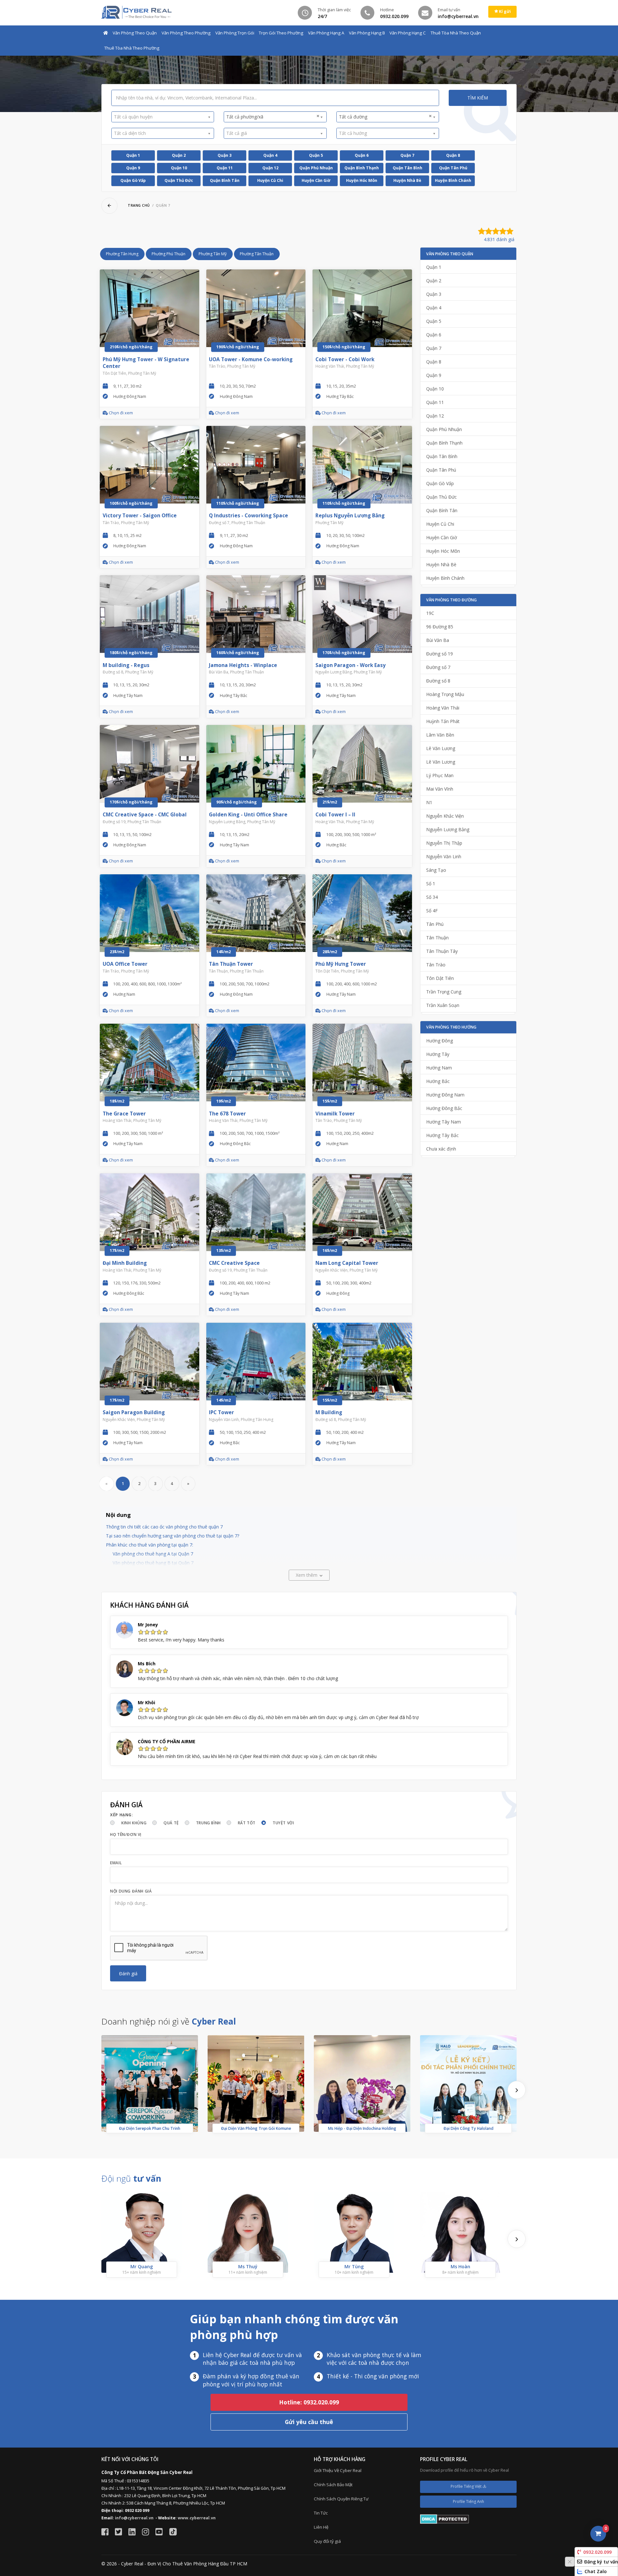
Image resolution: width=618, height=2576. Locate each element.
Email (116, 1863)
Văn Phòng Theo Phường (186, 33)
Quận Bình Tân (225, 180)
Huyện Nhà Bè (407, 180)
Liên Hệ (321, 2527)
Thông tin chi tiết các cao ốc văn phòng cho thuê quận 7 (164, 1527)
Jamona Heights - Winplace (243, 665)
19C (430, 613)
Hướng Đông (440, 1041)
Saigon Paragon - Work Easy (351, 665)
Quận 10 (179, 168)
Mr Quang (142, 2266)
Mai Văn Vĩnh (440, 789)
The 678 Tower (227, 1114)
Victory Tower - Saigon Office (140, 516)
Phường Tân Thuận (257, 254)
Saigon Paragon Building (134, 1412)
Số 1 (431, 884)
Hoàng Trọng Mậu (445, 694)
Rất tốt (247, 1823)
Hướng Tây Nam (444, 1122)
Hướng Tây (438, 1054)
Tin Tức (321, 2513)
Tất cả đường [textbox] (385, 117)
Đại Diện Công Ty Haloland (468, 2128)
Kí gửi (504, 11)
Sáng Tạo (436, 870)
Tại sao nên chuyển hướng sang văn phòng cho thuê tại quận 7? (173, 1536)
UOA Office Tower (125, 964)
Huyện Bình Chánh (453, 180)
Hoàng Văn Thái (443, 708)
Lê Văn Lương (441, 748)
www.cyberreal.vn (197, 2518)
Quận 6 (362, 155)
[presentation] (517, 2090)
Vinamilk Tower (335, 1114)
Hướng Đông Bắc (444, 1108)
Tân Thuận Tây (442, 951)
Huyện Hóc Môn (362, 180)
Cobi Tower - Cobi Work (345, 359)
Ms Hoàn (460, 2266)
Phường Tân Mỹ (213, 254)
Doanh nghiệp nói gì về (169, 2021)
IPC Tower (221, 1412)
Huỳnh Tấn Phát (443, 721)
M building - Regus (126, 665)
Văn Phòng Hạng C (408, 33)
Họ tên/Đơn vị (126, 1834)
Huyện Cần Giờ (316, 180)
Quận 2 (179, 155)
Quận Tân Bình (407, 168)
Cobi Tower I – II (335, 815)
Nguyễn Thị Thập (444, 843)
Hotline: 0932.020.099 (309, 2402)
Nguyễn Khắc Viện (445, 816)
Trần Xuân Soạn (443, 1005)
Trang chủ (139, 205)
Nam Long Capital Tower (347, 1263)
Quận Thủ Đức (179, 180)
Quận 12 (270, 168)
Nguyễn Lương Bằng (448, 829)
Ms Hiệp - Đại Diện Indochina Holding (362, 2128)
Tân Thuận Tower (231, 964)
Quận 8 (453, 155)
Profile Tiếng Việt (467, 2486)
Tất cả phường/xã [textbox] (273, 117)
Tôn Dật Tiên (440, 978)
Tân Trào (436, 965)
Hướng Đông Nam (445, 1095)
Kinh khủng (134, 1823)
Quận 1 (133, 155)
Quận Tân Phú (453, 168)
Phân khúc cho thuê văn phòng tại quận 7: (150, 1545)
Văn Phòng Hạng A (326, 33)
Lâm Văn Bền (440, 735)
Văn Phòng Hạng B (367, 33)
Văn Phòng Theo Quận (135, 33)
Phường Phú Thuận (169, 254)
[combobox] (163, 117)
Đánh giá (128, 1974)
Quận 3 (225, 155)
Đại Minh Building (125, 1263)
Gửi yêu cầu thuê (309, 2422)
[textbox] (160, 117)
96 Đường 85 (440, 627)
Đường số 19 (440, 654)
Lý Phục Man (440, 775)
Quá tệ (171, 1823)
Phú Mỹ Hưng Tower (341, 964)
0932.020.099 (597, 2552)
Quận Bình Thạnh (362, 168)
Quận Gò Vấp (133, 180)
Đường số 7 (438, 667)
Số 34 (432, 897)
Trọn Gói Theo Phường (281, 33)
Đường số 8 (438, 681)
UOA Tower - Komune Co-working (251, 359)
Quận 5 (316, 155)
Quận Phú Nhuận (316, 168)
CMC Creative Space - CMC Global (145, 815)
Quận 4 (270, 155)
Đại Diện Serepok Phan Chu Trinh (150, 2128)
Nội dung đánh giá (131, 1891)
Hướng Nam (439, 1068)
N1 (429, 802)
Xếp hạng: (122, 1815)
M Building (329, 1412)
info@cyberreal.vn (134, 2518)
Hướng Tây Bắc (442, 1135)
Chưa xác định (441, 1149)
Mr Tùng (354, 2266)
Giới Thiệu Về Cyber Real (338, 2470)
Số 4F (432, 911)
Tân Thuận (437, 938)
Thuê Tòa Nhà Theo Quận (456, 33)
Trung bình (208, 1823)
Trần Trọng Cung (444, 992)
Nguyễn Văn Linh (444, 856)
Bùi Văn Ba (438, 640)
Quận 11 (225, 168)
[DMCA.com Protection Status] (445, 2519)
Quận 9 (133, 168)
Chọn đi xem (120, 413)
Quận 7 (407, 155)
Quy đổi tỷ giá (327, 2541)
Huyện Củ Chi (270, 180)
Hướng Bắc (438, 1081)
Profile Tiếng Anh (468, 2501)
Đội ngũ (131, 2178)
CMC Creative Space (234, 1263)
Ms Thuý (248, 2266)
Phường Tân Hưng (122, 254)
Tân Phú (435, 924)
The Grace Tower (124, 1114)
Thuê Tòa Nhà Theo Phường (132, 48)
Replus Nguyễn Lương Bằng (350, 516)
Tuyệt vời (283, 1823)
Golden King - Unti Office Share (248, 815)
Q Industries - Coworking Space (248, 516)
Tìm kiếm (478, 98)
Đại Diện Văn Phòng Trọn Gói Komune (256, 2128)
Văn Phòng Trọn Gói (235, 33)
